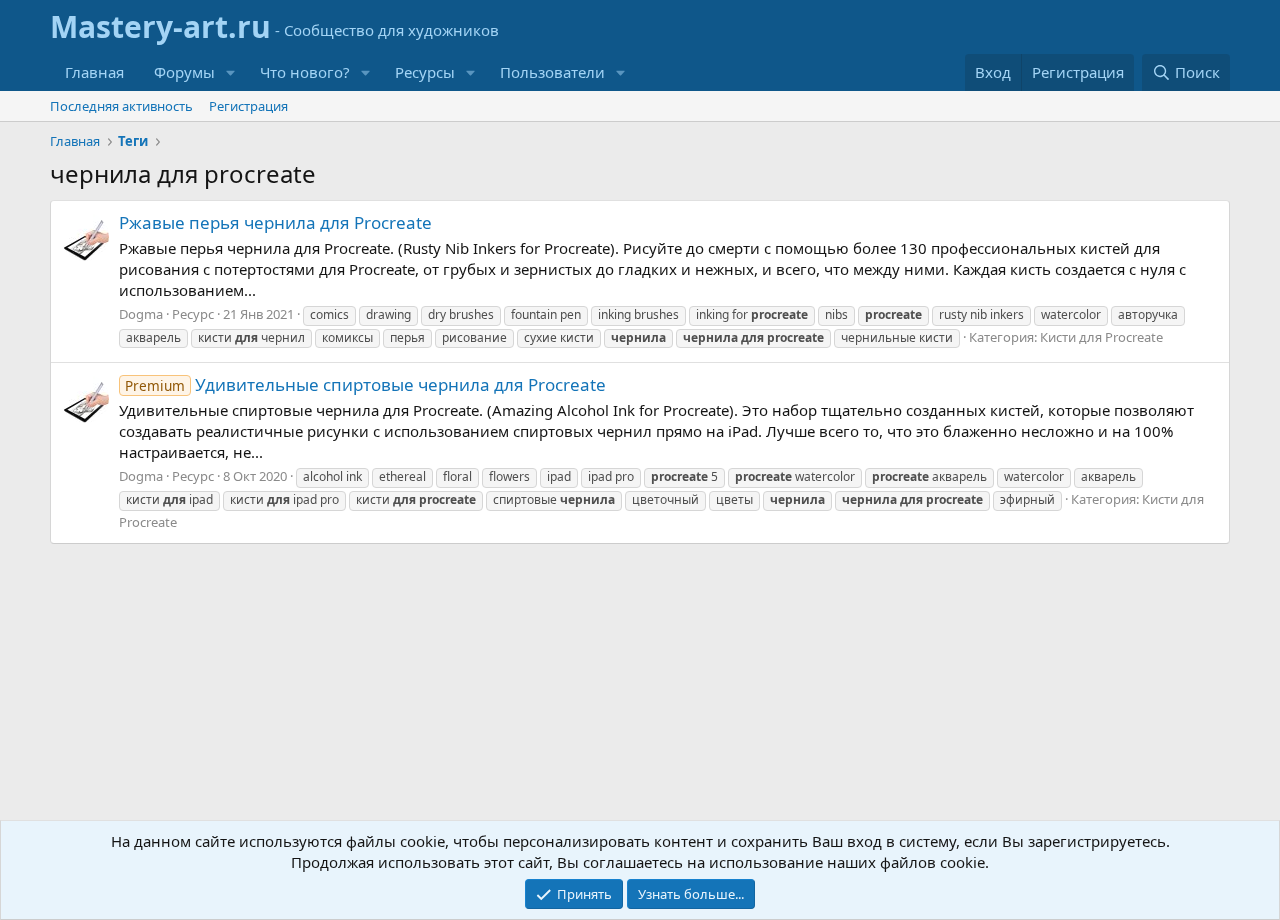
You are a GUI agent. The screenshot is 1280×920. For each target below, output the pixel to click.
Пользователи (552, 72)
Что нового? (305, 72)
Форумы (184, 72)
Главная (94, 72)
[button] (231, 72)
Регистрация (248, 106)
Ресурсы (425, 72)
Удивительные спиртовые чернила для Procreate (365, 384)
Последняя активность (121, 106)
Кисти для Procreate (1101, 337)
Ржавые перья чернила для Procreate (275, 222)
